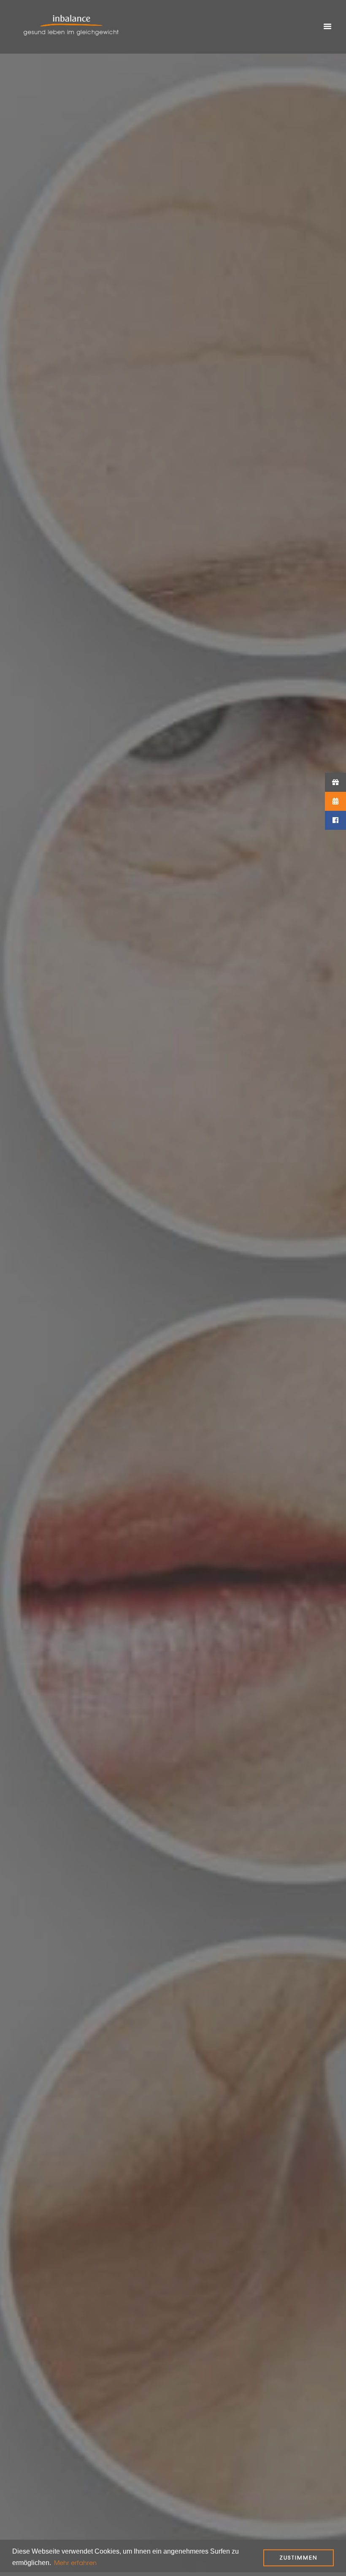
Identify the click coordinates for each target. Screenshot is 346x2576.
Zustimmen (299, 2558)
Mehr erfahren (75, 2563)
